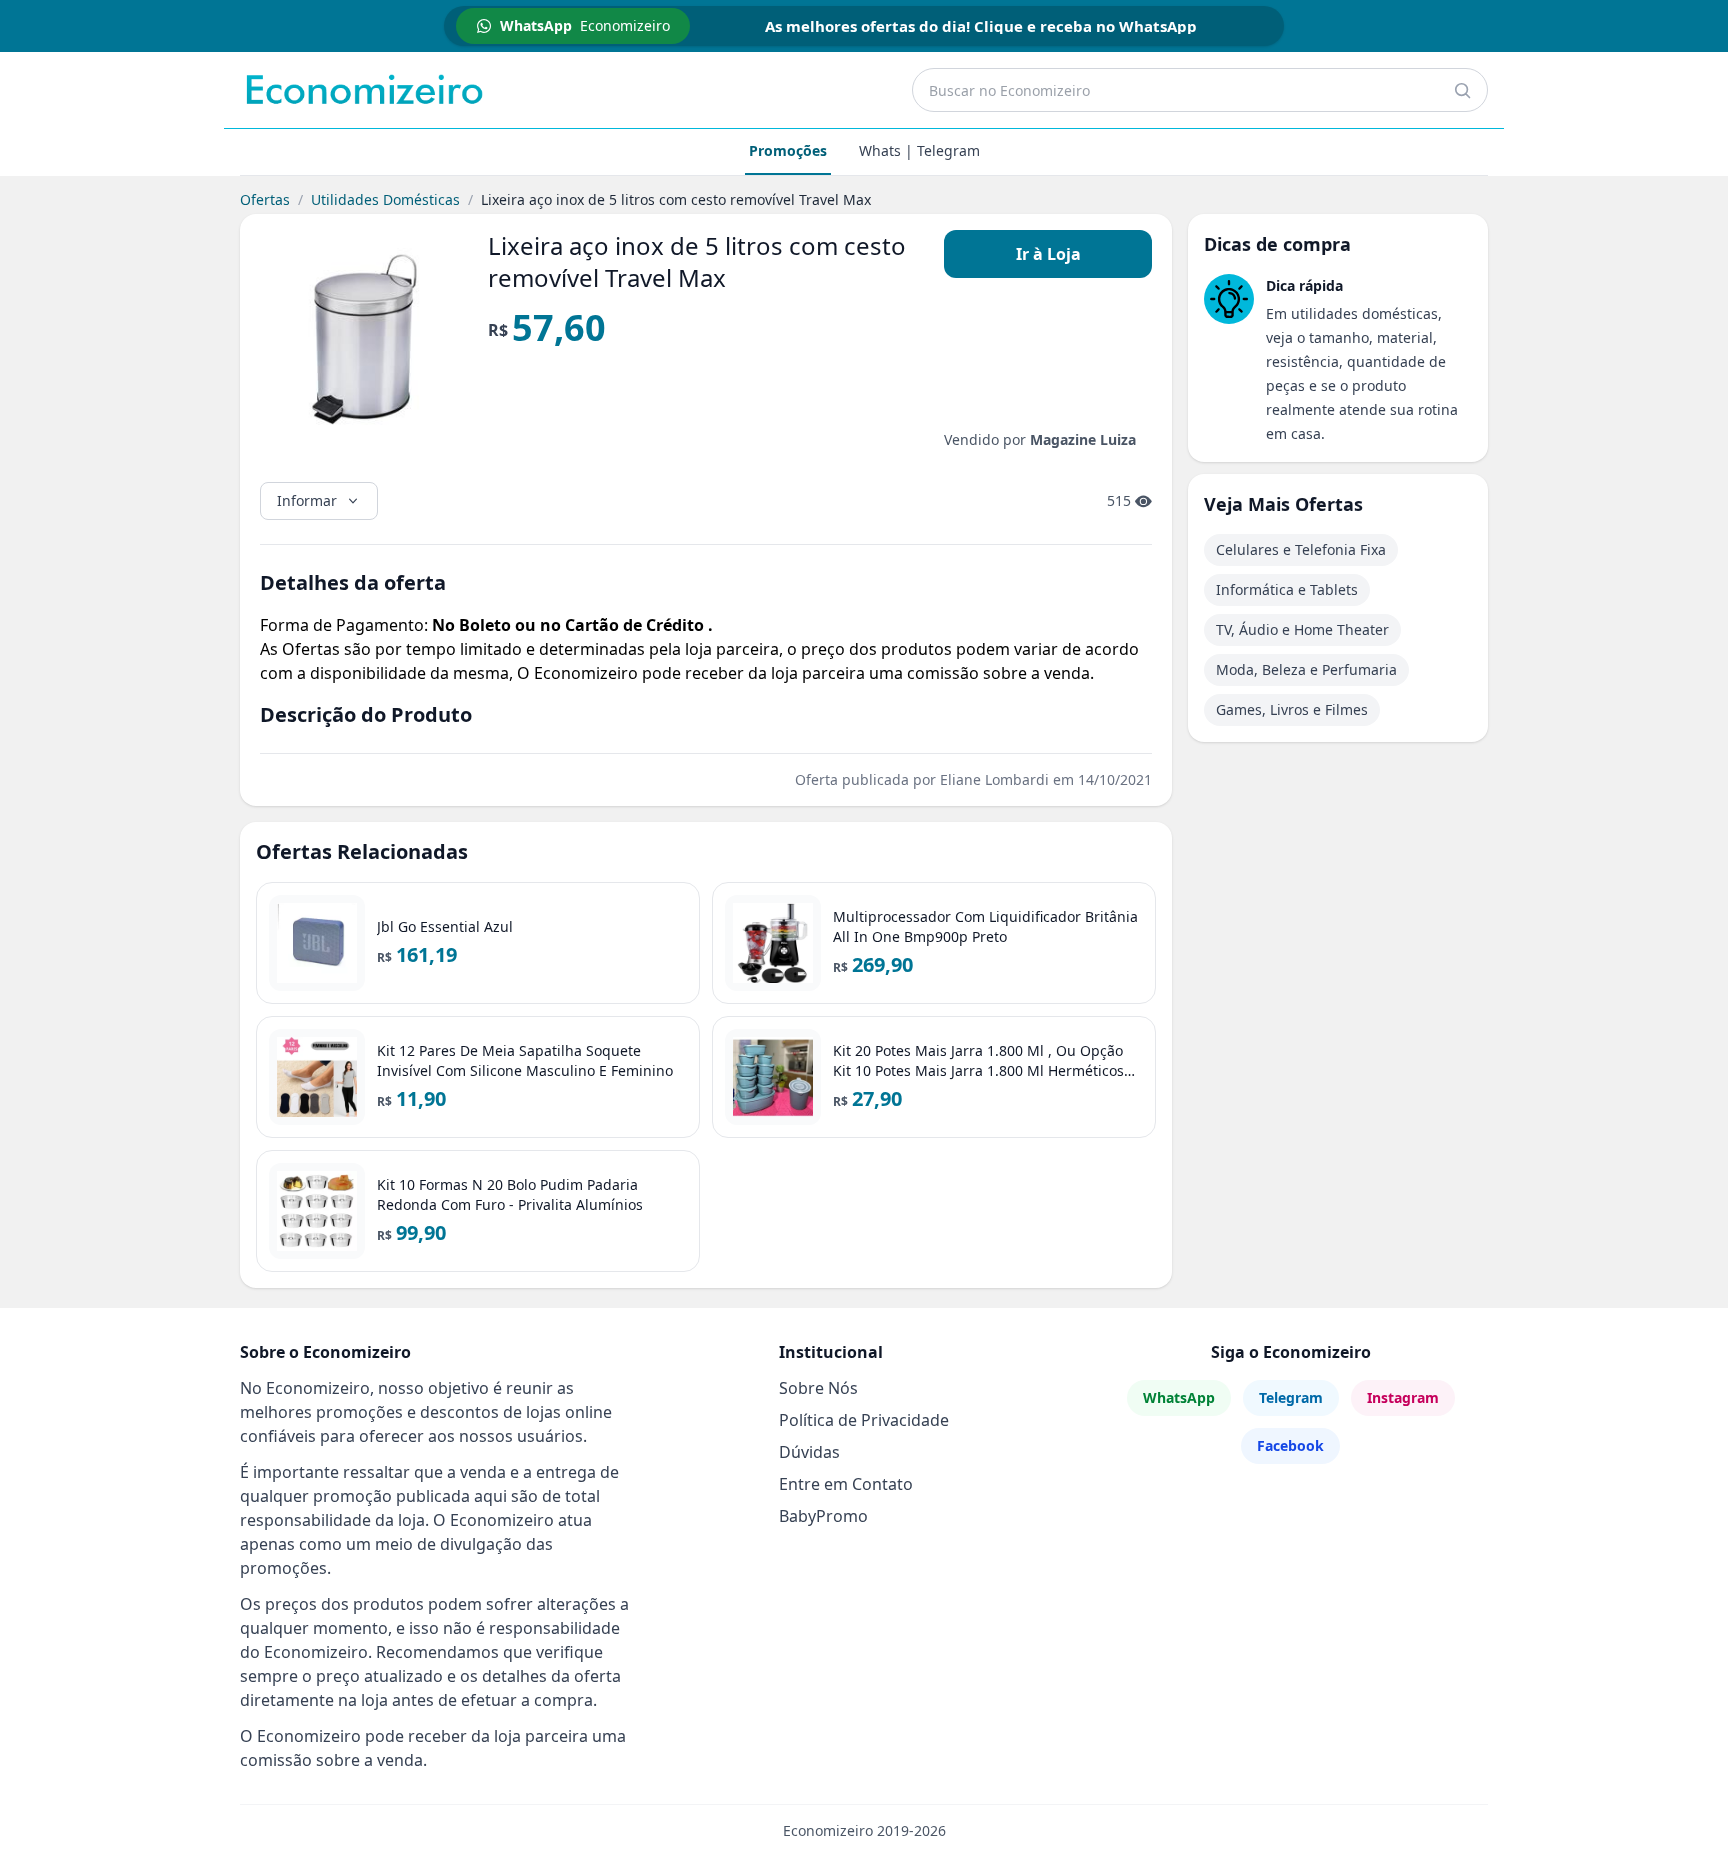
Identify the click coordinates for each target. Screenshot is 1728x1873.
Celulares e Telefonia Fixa (1301, 549)
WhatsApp (1179, 1397)
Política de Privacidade (864, 1420)
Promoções (788, 150)
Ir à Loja (1048, 254)
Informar (307, 500)
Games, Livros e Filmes (1292, 709)
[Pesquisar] (1462, 90)
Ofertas (265, 199)
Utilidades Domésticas (385, 199)
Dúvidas (809, 1452)
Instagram (1403, 1397)
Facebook (1290, 1445)
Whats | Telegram (919, 150)
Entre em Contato (846, 1484)
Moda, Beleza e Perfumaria (1306, 669)
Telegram (1291, 1397)
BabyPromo (823, 1516)
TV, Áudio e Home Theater (1302, 629)
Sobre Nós (818, 1388)
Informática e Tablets (1287, 589)
